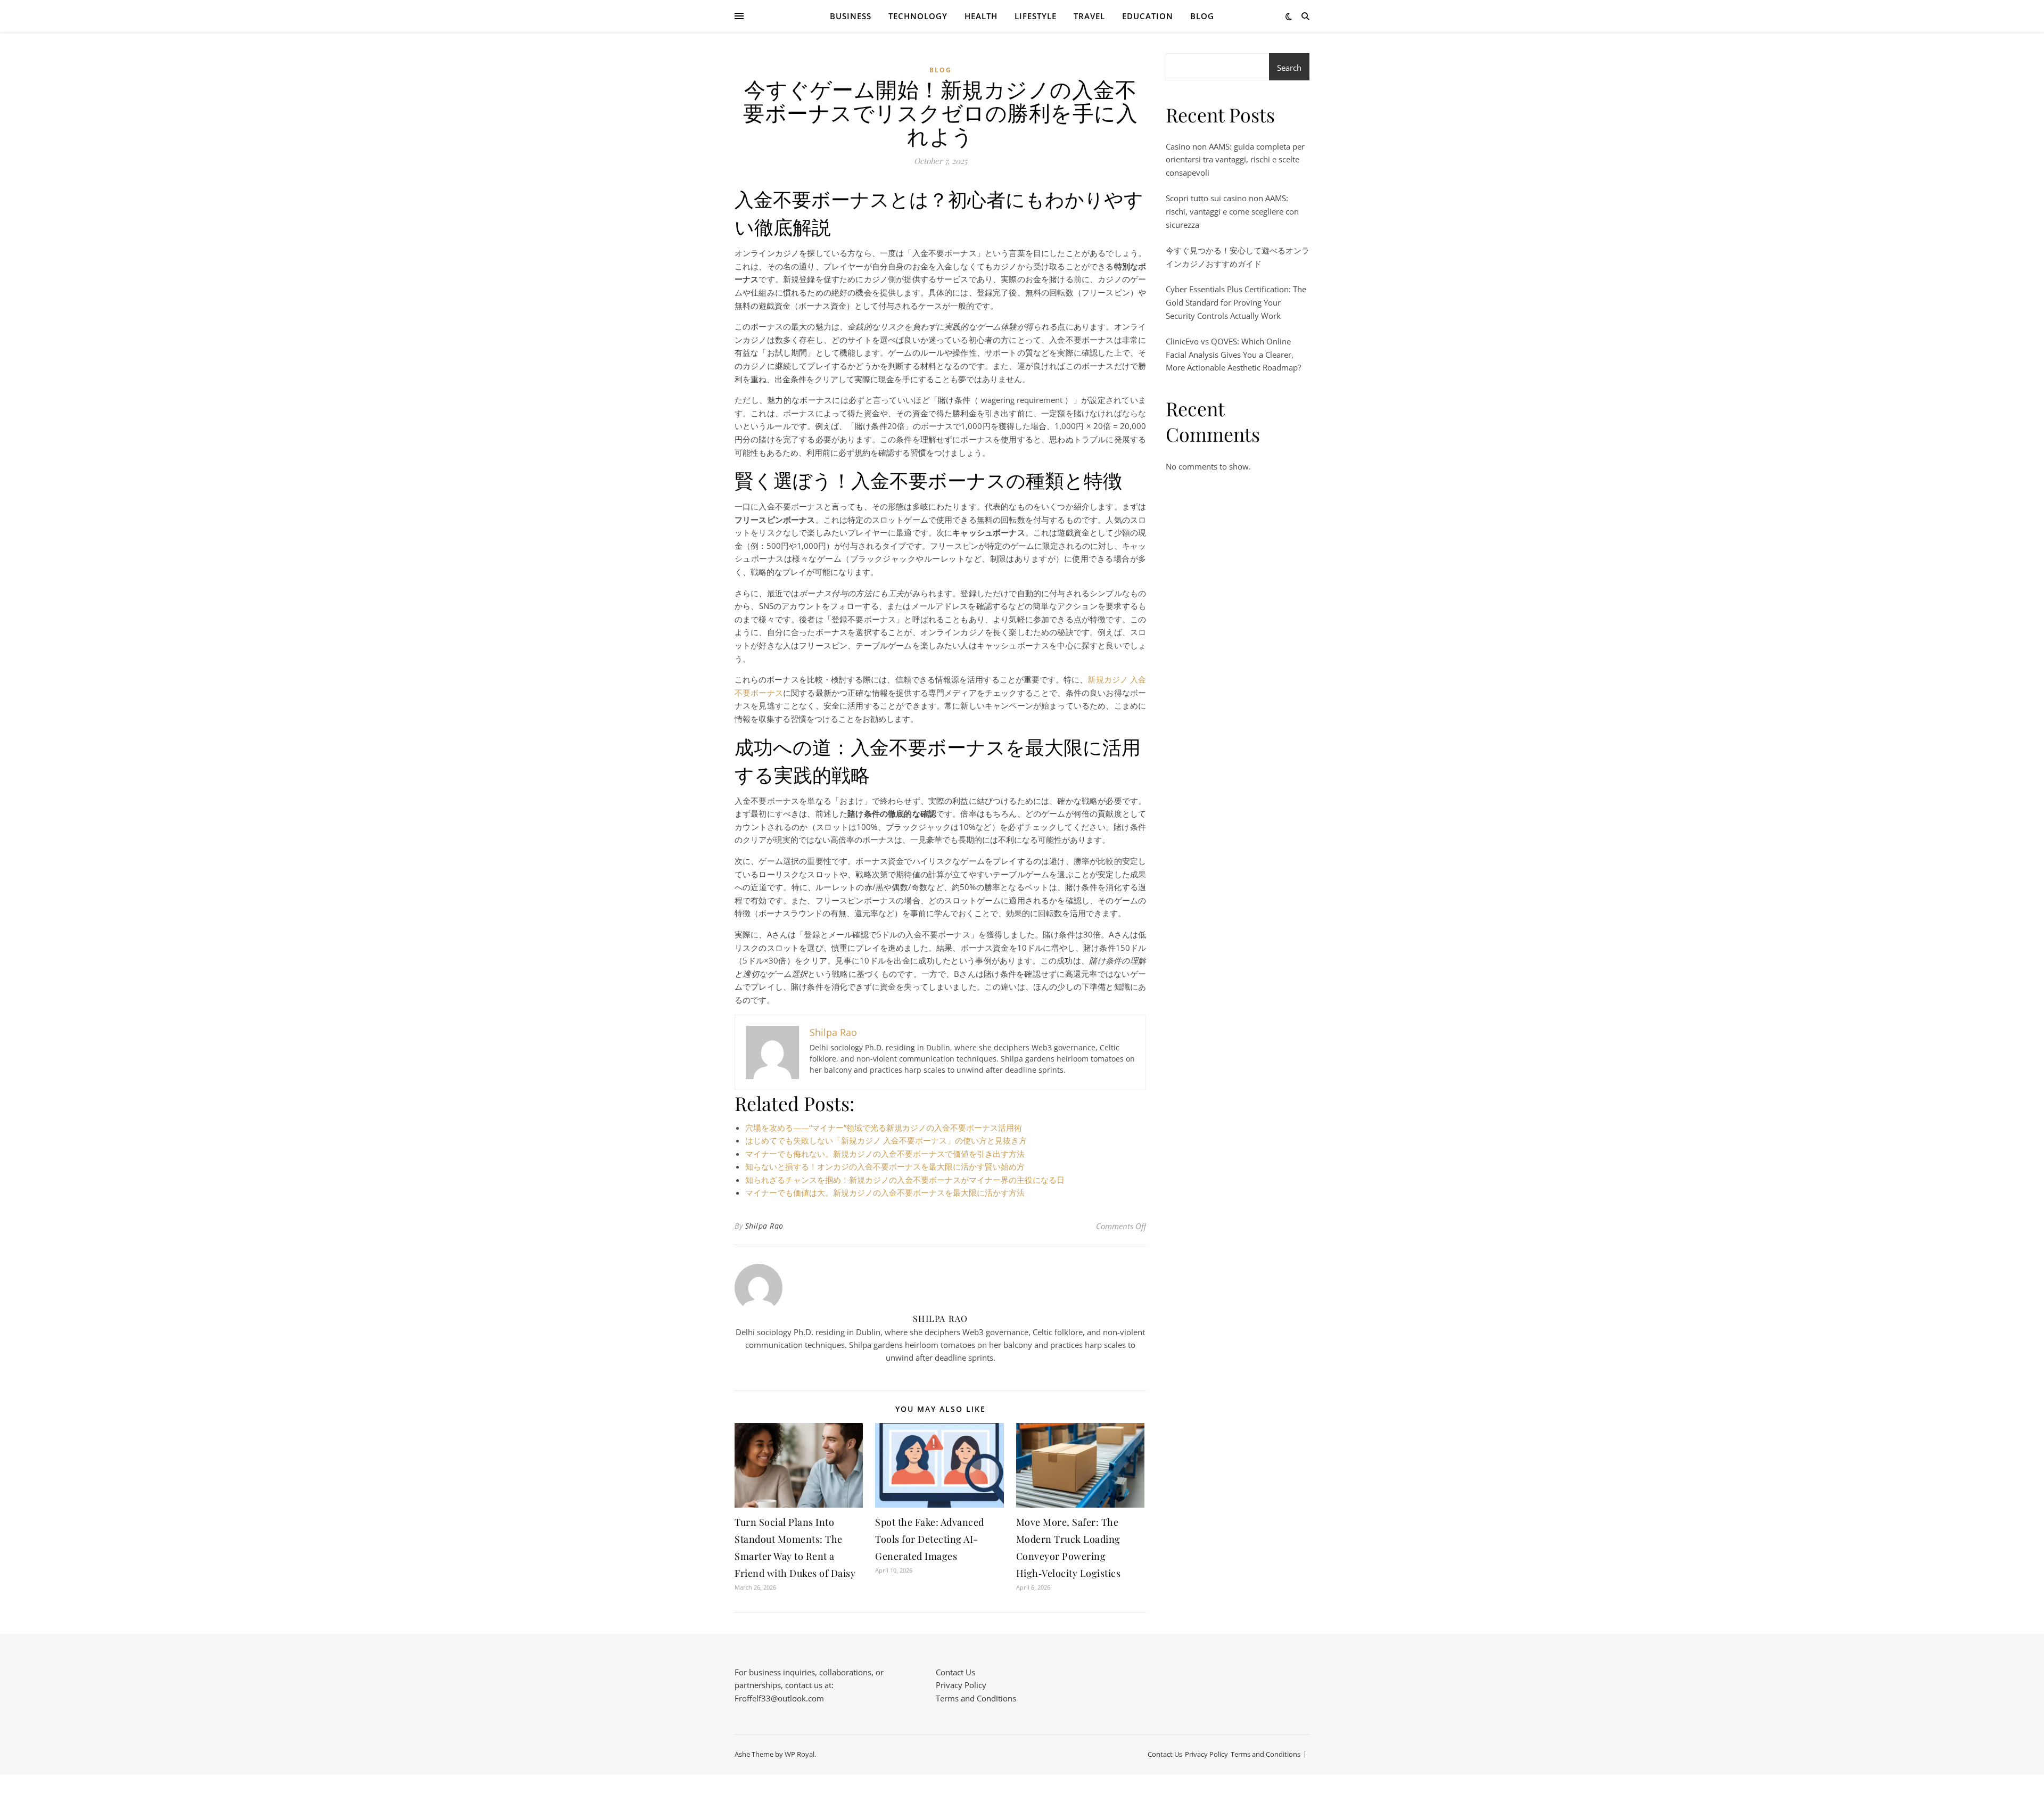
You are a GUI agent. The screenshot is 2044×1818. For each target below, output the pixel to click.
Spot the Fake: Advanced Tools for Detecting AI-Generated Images (930, 1539)
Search (1289, 68)
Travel (1089, 16)
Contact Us (955, 1672)
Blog (1202, 16)
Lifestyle (1036, 16)
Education (1148, 16)
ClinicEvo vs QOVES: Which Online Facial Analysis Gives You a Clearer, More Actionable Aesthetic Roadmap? (1233, 354)
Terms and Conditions (976, 1698)
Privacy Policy (961, 1685)
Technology (918, 16)
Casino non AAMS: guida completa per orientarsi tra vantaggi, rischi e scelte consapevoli (1235, 159)
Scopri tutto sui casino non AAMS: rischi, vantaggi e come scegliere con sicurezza (1232, 211)
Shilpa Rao (764, 1226)
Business (851, 16)
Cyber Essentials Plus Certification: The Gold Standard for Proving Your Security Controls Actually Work (1236, 302)
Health (981, 16)
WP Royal (800, 1754)
